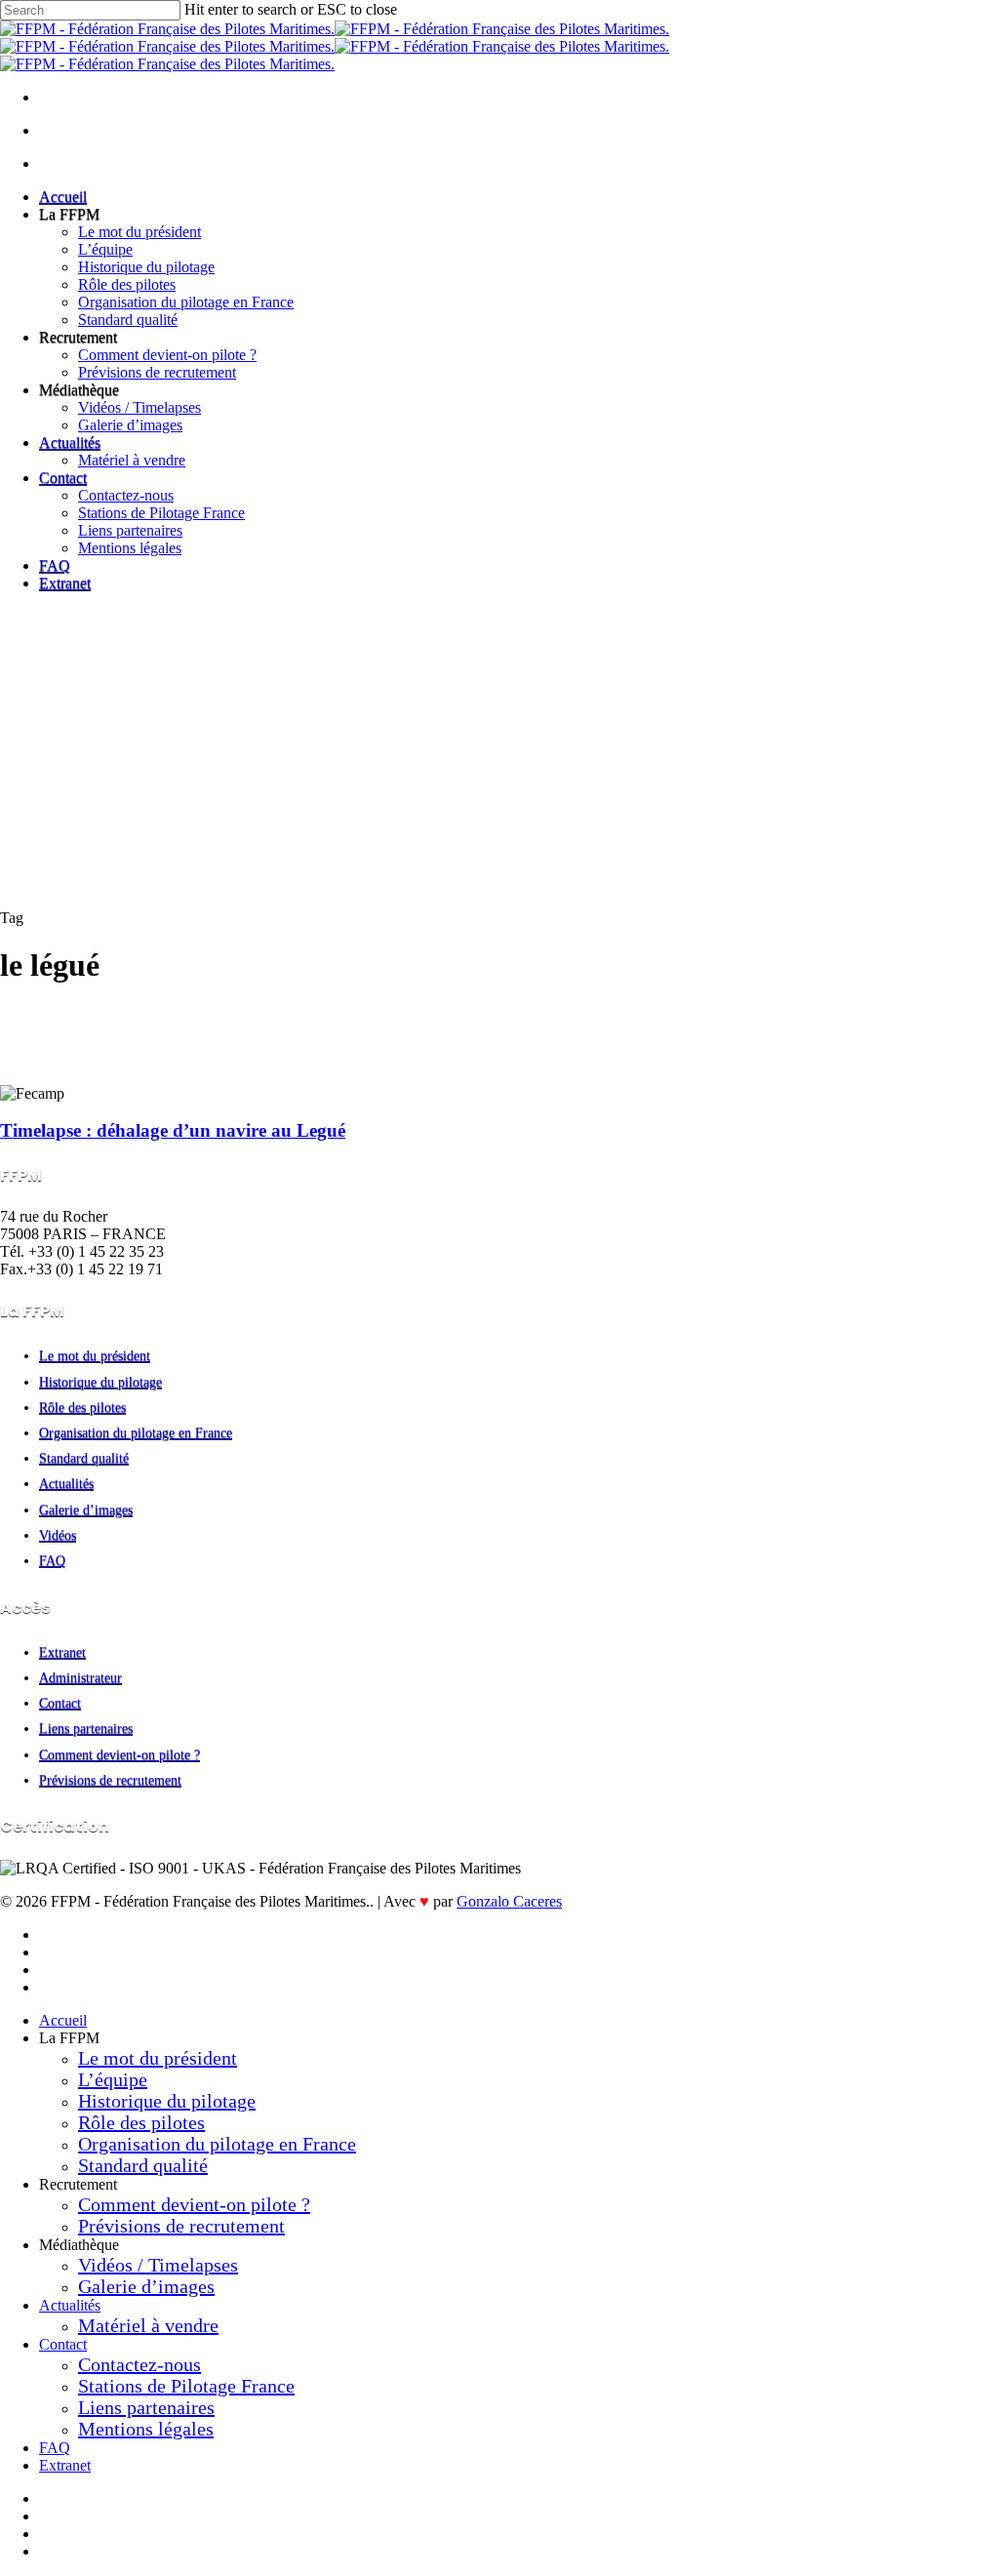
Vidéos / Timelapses (158, 2265)
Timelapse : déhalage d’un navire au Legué (173, 1130)
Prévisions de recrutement (110, 1780)
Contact (60, 1703)
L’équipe (113, 2079)
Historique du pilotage (100, 1382)
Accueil (63, 2020)
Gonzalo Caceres (509, 1901)
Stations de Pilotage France (186, 2386)
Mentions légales (146, 2429)
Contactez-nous (140, 2364)
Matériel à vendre (148, 2325)
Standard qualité (84, 1458)
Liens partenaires (86, 1729)
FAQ (52, 1561)
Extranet (62, 1652)
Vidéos (58, 1535)
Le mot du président (95, 1356)
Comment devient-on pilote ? (120, 1755)
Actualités (66, 1484)
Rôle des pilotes (82, 1408)
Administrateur (80, 1678)
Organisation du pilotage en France (136, 1433)
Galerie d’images (86, 1510)
